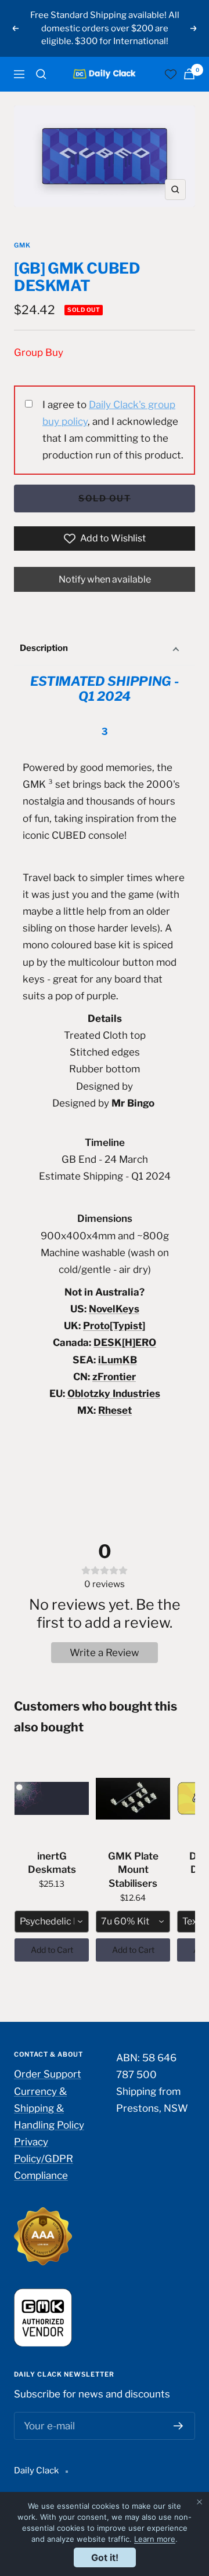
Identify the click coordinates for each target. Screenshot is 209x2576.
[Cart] (189, 74)
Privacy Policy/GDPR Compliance (44, 2159)
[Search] (41, 74)
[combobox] (52, 1922)
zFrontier (114, 1377)
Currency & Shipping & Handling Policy (49, 2108)
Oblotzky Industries (114, 1393)
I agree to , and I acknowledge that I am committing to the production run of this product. (113, 430)
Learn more (155, 2539)
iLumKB (118, 1360)
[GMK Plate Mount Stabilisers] (133, 1799)
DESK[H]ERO (125, 1342)
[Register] (179, 2426)
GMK (22, 245)
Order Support (48, 2074)
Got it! (105, 2557)
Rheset (115, 1410)
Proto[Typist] (114, 1326)
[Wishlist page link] (171, 74)
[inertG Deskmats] (52, 1799)
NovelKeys (114, 1309)
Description (44, 648)
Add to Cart (52, 1950)
